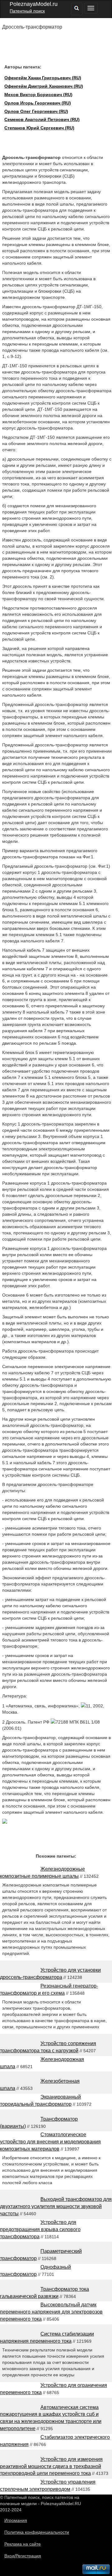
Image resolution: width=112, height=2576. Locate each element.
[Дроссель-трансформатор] (5, 1822)
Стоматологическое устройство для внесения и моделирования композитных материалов (50, 2142)
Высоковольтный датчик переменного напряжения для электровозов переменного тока (51, 2312)
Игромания (16, 2520)
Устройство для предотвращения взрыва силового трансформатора (40, 2229)
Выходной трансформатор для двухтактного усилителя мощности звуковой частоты (56, 2206)
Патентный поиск (27, 11)
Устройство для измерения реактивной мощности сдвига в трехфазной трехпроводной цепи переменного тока (51, 2466)
